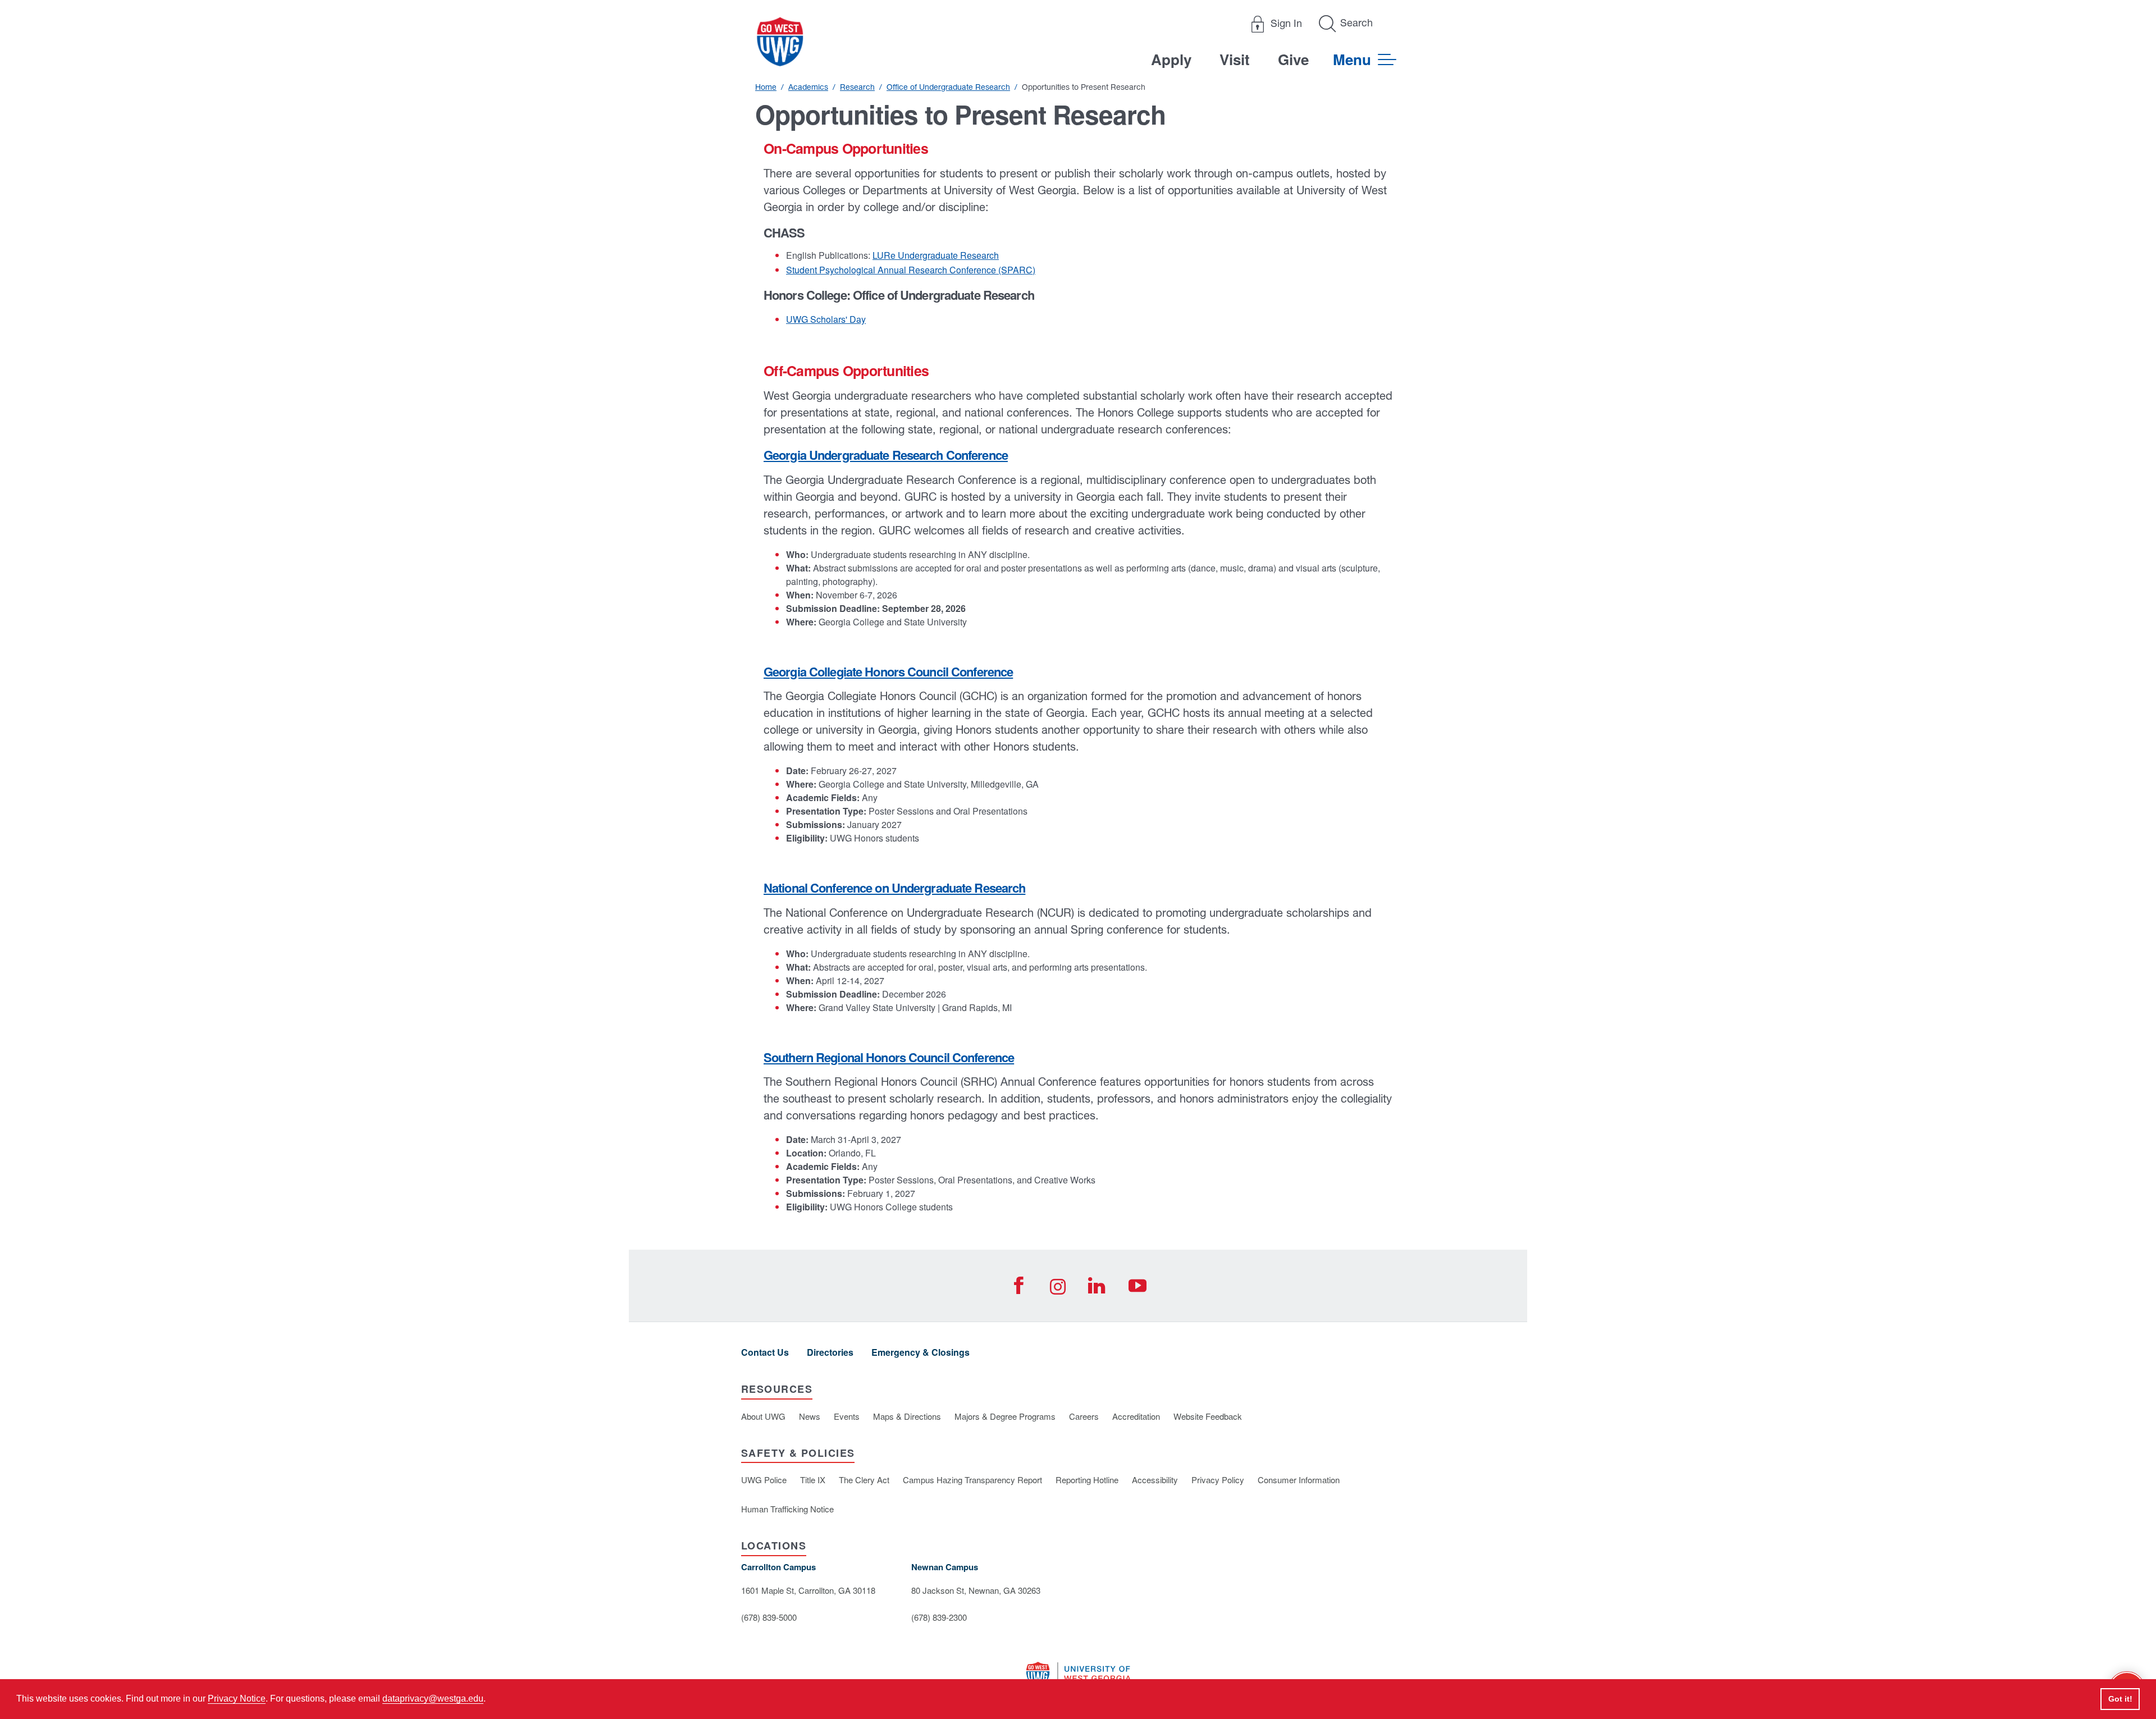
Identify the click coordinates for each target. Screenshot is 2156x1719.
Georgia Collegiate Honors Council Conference (888, 671)
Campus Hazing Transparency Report (972, 1480)
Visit (1235, 59)
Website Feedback (1208, 1416)
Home (766, 87)
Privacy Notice (237, 1699)
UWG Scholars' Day (826, 319)
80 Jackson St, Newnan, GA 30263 (976, 1590)
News (810, 1416)
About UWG (763, 1416)
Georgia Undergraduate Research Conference (886, 455)
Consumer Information (1299, 1480)
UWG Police (764, 1480)
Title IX (813, 1480)
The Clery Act (864, 1480)
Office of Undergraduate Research (948, 87)
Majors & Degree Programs (1005, 1416)
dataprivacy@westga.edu (433, 1699)
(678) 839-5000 (769, 1617)
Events (847, 1416)
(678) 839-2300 (939, 1617)
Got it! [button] (2120, 1699)
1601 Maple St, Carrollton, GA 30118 (808, 1590)
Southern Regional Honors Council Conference (889, 1057)
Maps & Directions (907, 1416)
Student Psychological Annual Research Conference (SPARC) (911, 270)
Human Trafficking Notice (787, 1509)
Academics (808, 87)
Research (857, 87)
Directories (830, 1352)
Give (1293, 59)
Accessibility (1155, 1480)
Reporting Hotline (1087, 1480)
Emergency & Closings (921, 1352)
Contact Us (765, 1352)
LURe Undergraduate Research (936, 255)
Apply (1171, 59)
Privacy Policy (1218, 1480)
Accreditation (1136, 1416)
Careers (1084, 1416)
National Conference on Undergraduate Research (894, 888)
